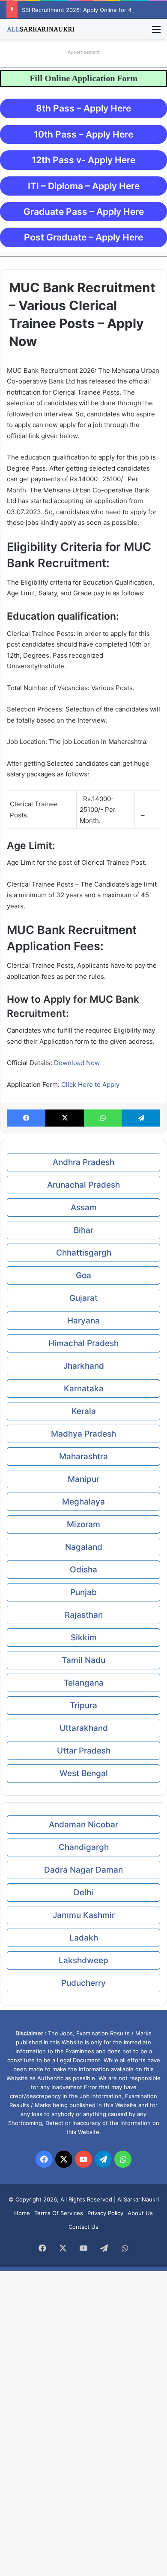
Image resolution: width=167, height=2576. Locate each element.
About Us (140, 2213)
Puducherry (83, 1983)
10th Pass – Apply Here (83, 134)
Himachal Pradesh (83, 1343)
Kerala (84, 1411)
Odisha (83, 1570)
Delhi (83, 1892)
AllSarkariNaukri (138, 2199)
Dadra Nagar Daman (83, 1870)
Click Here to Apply (90, 1085)
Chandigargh (84, 1847)
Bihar (83, 1230)
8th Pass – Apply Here (83, 108)
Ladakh (84, 1938)
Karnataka (84, 1389)
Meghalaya (83, 1502)
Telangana (84, 1683)
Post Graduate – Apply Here (83, 237)
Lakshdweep (83, 1960)
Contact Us (83, 2227)
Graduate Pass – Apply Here (84, 212)
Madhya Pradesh (83, 1434)
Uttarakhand (84, 1728)
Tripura (83, 1705)
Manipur (83, 1479)
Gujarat (83, 1298)
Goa (83, 1275)
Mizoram (83, 1524)
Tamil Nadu (83, 1660)
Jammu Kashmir (84, 1915)
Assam (84, 1207)
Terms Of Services (59, 2213)
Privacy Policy (105, 2213)
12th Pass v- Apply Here (83, 160)
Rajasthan (84, 1615)
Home (22, 2213)
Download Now (77, 1063)
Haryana (83, 1321)
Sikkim (84, 1638)
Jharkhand (84, 1366)
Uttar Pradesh (84, 1751)
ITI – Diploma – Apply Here (84, 186)
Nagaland (84, 1547)
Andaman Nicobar (83, 1825)
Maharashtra (83, 1456)
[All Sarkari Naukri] (41, 29)
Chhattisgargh (84, 1253)
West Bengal (84, 1773)
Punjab (83, 1592)
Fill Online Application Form (74, 78)
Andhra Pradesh (83, 1162)
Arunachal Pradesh (83, 1185)
